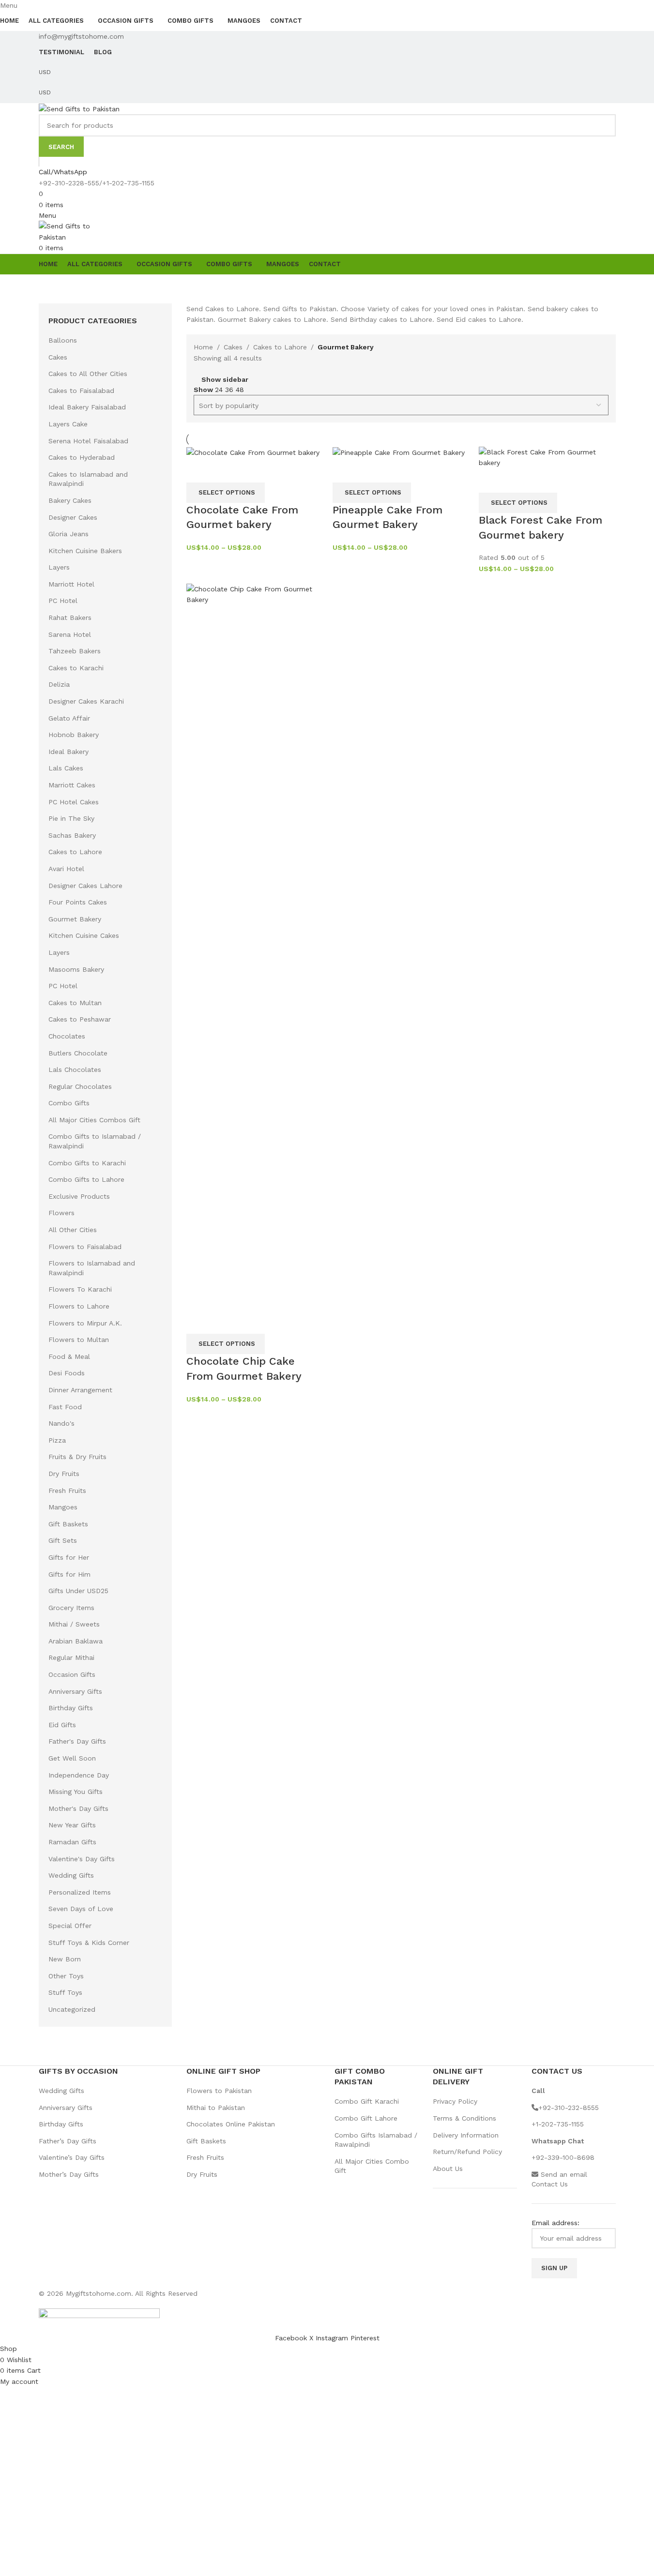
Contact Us (550, 2184)
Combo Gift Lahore (366, 2118)
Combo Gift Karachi (367, 2101)
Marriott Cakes (72, 785)
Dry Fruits (64, 1474)
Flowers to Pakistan (219, 2091)
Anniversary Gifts (75, 1691)
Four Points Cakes (78, 902)
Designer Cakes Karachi (86, 701)
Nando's (61, 1423)
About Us (448, 2169)
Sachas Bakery (72, 835)
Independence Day (79, 1775)
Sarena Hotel (70, 634)
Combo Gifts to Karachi (87, 1163)
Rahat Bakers (70, 618)
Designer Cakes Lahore (85, 886)
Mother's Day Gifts (78, 1808)
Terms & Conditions (464, 2118)
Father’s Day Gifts (68, 2141)
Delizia (59, 684)
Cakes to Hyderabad (82, 457)
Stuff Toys (65, 1992)
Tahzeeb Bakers (75, 651)
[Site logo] (79, 108)
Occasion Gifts (72, 1674)
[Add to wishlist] (225, 470)
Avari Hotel (66, 869)
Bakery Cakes (70, 500)
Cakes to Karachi (76, 668)
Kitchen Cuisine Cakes (84, 935)
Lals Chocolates (75, 1070)
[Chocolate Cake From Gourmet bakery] (253, 452)
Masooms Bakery (76, 969)
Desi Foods (67, 1373)
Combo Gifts (69, 1103)
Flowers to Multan (79, 1340)
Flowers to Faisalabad (85, 1247)
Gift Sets (63, 1540)
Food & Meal (69, 1356)
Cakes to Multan (75, 1003)
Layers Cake (68, 424)
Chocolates (67, 1036)
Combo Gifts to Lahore (86, 1179)
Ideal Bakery (68, 752)
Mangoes (63, 1507)
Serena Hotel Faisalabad (88, 441)
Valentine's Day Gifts (82, 1859)
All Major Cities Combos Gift (94, 1120)
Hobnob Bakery (74, 735)
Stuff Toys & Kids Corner (89, 1943)
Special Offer (70, 1926)
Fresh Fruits (67, 1491)
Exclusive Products (79, 1196)
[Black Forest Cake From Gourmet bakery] (547, 457)
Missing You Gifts (76, 1792)
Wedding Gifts (71, 1875)
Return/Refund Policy (467, 2152)
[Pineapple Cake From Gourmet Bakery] (399, 452)
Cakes (58, 357)
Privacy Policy (455, 2101)
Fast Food (65, 1407)
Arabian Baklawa (76, 1641)
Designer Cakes (73, 517)
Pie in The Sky (71, 818)
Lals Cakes (66, 768)
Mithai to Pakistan (216, 2108)
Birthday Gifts (71, 1708)
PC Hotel (63, 601)
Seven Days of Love (81, 1909)
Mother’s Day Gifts (69, 2174)
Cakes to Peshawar (80, 1019)
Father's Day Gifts (77, 1741)
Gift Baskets (68, 1524)
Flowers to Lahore (79, 1306)
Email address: (555, 2223)
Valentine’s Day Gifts (72, 2157)
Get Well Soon (72, 1758)
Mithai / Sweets (74, 1624)
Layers (59, 567)
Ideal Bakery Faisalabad (87, 407)
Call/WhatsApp (63, 172)
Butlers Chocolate (78, 1053)
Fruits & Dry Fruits (77, 1457)
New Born (65, 1959)
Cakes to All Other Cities (88, 374)
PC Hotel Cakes (74, 802)
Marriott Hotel (71, 584)
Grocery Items (71, 1608)
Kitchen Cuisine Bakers (85, 551)
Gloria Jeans (68, 534)
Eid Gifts (62, 1725)
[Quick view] (198, 470)
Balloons (63, 340)
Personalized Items (80, 1892)
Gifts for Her (69, 1557)
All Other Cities (73, 1230)
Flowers (61, 1213)
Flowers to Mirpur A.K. (85, 1323)
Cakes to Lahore (75, 852)
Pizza (57, 1440)
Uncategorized (72, 2009)
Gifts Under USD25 (78, 1591)
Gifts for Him (69, 1574)
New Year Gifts (72, 1825)
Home (203, 347)
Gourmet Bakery (75, 919)
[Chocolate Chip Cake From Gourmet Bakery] (255, 946)
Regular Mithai (71, 1657)
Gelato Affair (69, 718)
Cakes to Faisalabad (81, 391)
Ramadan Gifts (72, 1842)
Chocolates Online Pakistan (231, 2124)
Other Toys (66, 1976)
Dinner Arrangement (80, 1390)
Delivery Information (466, 2135)
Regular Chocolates (80, 1086)
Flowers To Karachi (80, 1289)
